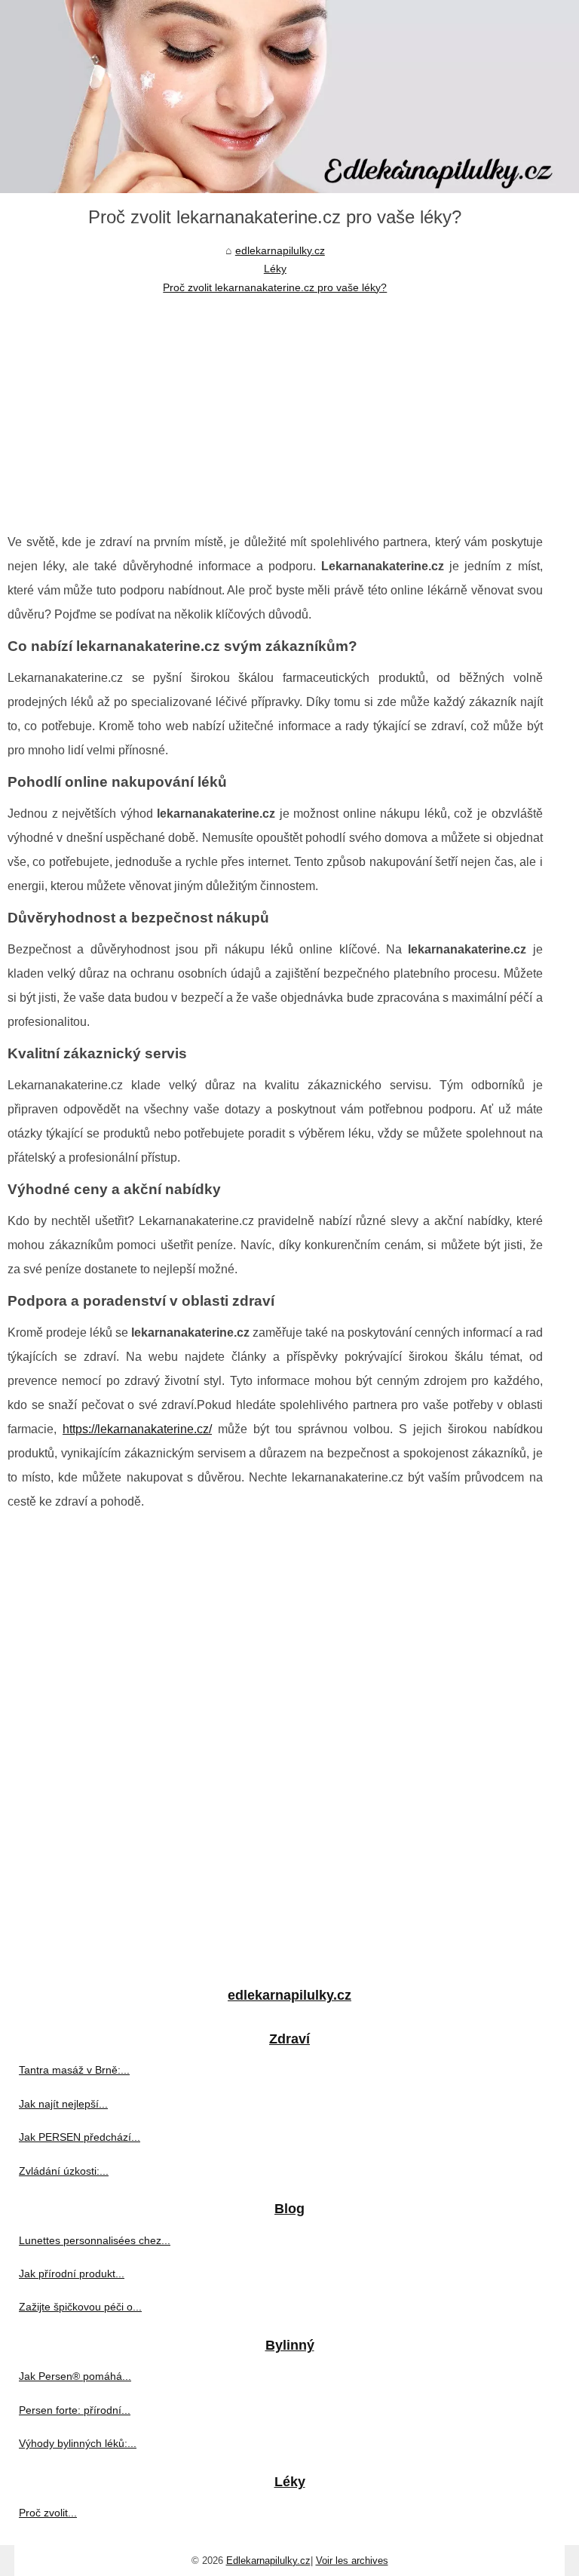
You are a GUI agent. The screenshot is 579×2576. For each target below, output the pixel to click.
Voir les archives (352, 2561)
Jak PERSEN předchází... (80, 2137)
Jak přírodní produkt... (72, 2274)
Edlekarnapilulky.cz (268, 2561)
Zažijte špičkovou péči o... (80, 2307)
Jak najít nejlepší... (63, 2104)
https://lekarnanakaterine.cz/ (137, 1429)
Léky (275, 269)
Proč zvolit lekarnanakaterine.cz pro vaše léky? (275, 287)
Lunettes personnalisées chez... (95, 2240)
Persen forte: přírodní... (75, 2410)
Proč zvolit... (48, 2513)
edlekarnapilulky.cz (280, 250)
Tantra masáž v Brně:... (74, 2070)
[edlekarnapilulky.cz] (289, 97)
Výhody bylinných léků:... (78, 2443)
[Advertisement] (275, 410)
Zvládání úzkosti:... (64, 2171)
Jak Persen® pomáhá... (75, 2376)
